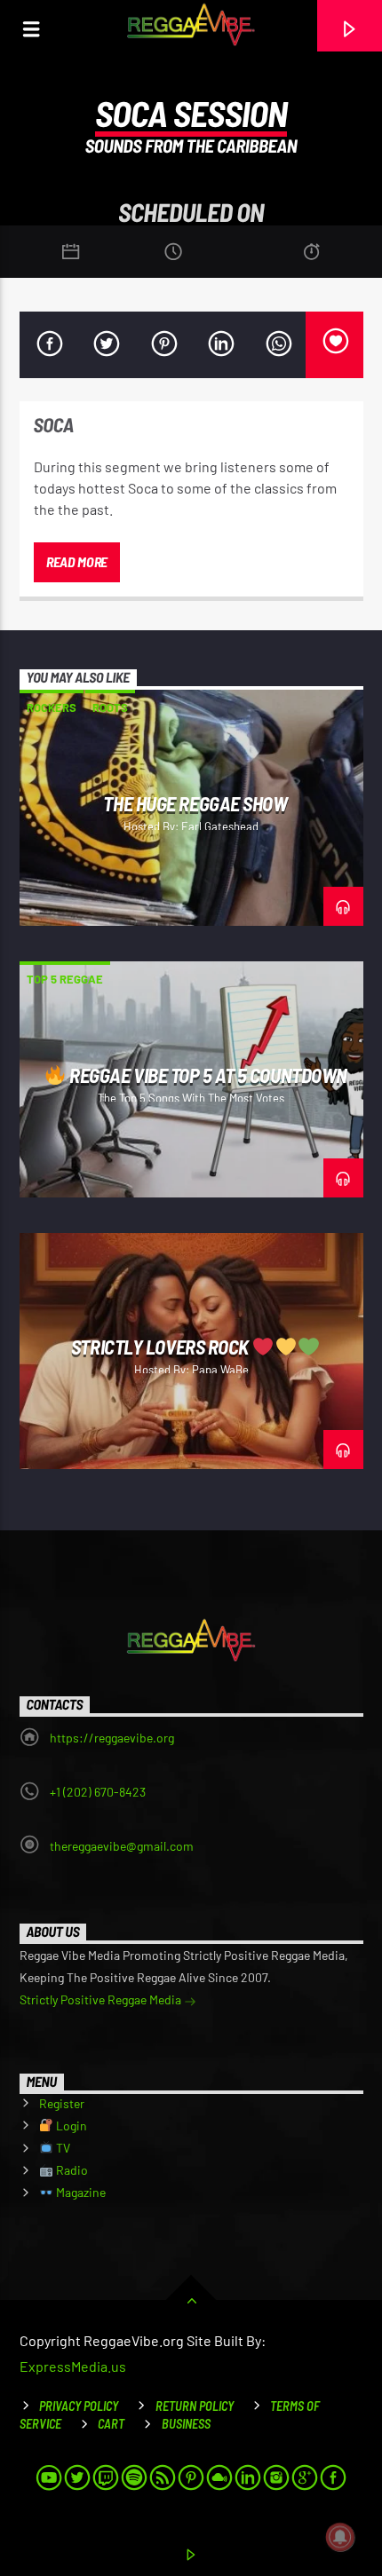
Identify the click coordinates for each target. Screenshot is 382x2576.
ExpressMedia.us (73, 2366)
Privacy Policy (79, 2406)
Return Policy (195, 2406)
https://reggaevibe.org (112, 1738)
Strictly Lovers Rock (162, 1347)
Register (62, 2103)
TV (62, 2148)
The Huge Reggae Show (195, 803)
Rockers (52, 707)
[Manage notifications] (340, 2537)
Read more (77, 561)
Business (186, 2424)
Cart (111, 2424)
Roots (110, 707)
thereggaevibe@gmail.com (122, 1846)
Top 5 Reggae (65, 979)
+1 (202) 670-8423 (98, 1792)
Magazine (80, 2192)
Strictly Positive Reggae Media (102, 1999)
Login (70, 2126)
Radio (71, 2170)
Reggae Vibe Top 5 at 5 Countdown (207, 1075)
